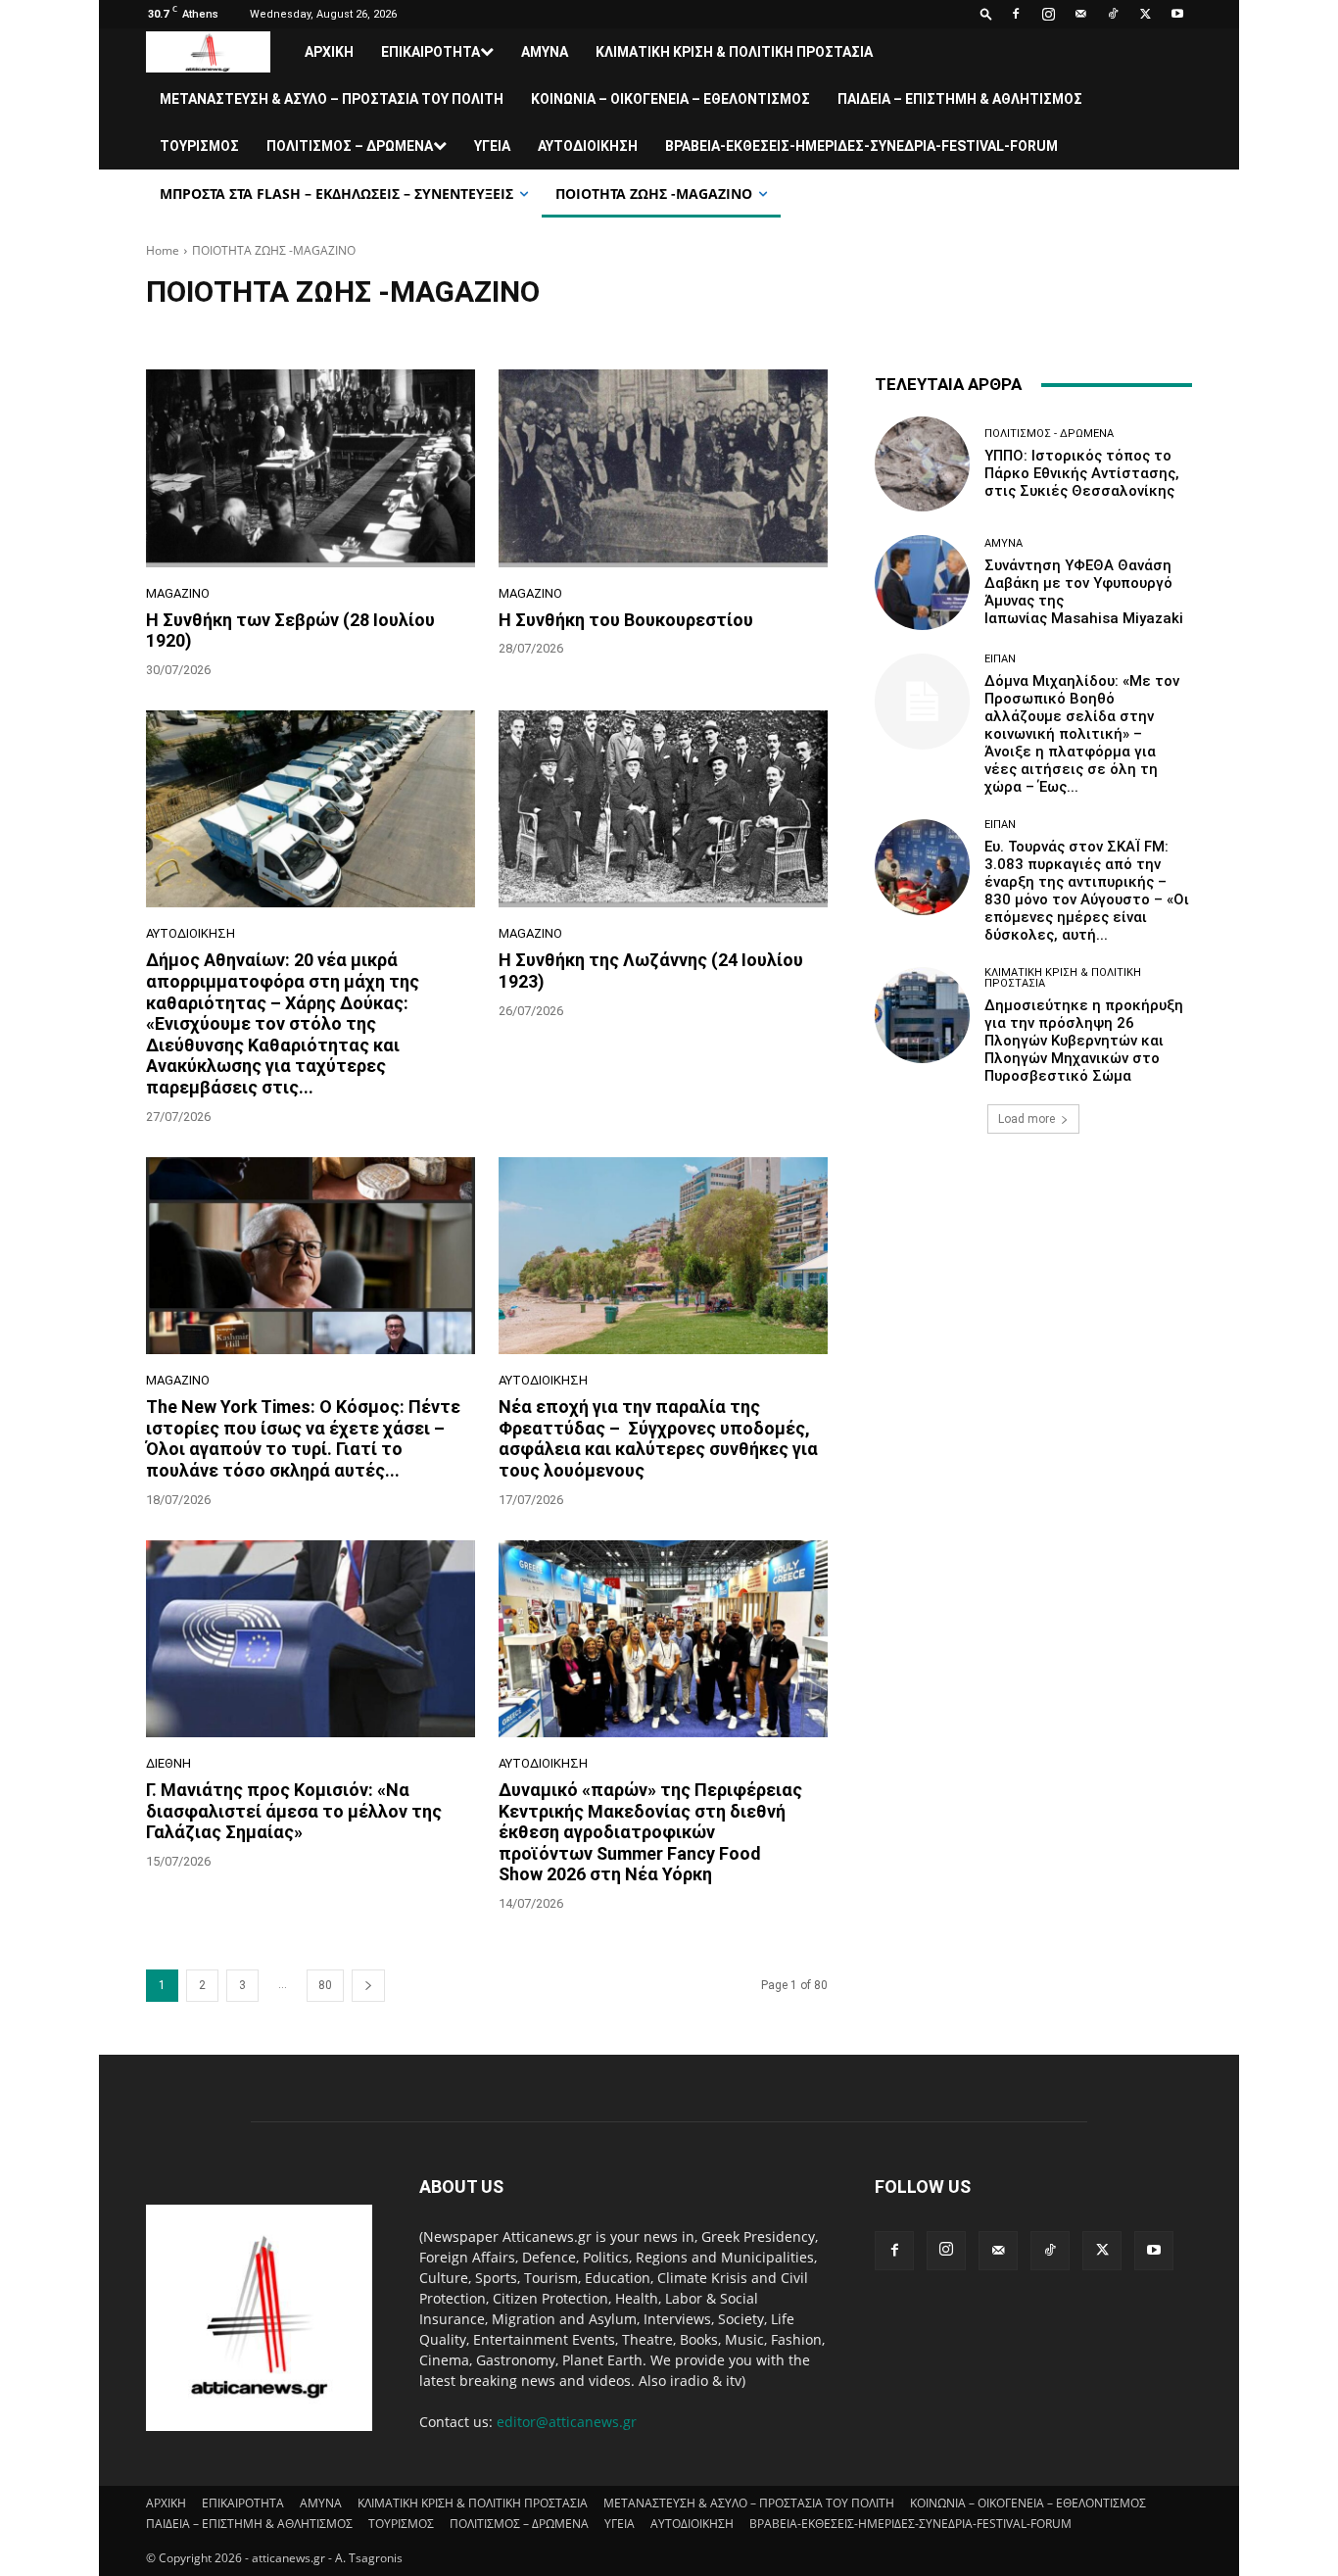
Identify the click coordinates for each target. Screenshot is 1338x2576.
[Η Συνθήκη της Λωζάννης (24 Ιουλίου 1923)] (663, 809)
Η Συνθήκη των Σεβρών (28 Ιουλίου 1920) (290, 631)
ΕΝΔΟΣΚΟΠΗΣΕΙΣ (486, 329)
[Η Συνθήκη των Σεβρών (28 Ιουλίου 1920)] (311, 468)
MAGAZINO (296, 329)
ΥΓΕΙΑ (492, 146)
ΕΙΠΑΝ (1000, 659)
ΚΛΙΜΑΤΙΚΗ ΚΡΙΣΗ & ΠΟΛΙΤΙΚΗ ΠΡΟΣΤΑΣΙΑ (734, 52)
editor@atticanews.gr (567, 2422)
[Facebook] (1016, 14)
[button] (986, 13)
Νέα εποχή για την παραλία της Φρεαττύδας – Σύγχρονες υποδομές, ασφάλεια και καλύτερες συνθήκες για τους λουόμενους (658, 1438)
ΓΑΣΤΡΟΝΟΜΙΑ (383, 329)
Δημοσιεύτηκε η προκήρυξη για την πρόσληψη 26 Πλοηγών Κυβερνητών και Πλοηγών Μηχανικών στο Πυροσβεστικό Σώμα (1084, 1041)
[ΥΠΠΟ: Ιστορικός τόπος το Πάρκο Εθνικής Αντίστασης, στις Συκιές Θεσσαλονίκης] (922, 464)
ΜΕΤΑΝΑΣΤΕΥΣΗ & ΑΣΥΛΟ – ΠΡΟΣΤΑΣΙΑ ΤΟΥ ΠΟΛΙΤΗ (332, 99)
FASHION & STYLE (200, 329)
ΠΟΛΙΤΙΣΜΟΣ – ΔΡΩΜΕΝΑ (350, 146)
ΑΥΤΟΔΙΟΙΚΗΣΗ (588, 146)
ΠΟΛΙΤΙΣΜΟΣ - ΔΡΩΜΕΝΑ (1049, 434)
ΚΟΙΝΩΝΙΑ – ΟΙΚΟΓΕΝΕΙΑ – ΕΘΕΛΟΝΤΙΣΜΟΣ (670, 99)
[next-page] (368, 1986)
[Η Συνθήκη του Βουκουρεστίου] (663, 468)
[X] (1145, 14)
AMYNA (545, 52)
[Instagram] (1048, 14)
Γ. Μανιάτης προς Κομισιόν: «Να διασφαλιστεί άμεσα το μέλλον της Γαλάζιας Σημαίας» (294, 1811)
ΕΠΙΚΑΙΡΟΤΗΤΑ (430, 52)
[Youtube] (1177, 14)
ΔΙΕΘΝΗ (168, 1763)
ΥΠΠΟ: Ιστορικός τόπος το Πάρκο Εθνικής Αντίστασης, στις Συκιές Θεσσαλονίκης (1082, 473)
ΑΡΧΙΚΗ (329, 52)
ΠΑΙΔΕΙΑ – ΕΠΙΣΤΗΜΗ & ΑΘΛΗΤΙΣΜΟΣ (960, 99)
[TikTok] (1113, 14)
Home (163, 250)
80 (325, 1985)
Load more (1027, 1119)
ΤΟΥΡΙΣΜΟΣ (199, 146)
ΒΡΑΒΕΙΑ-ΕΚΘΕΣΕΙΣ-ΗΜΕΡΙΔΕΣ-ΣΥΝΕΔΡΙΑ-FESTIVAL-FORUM (861, 146)
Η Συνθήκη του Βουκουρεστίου (626, 620)
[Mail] (1080, 14)
